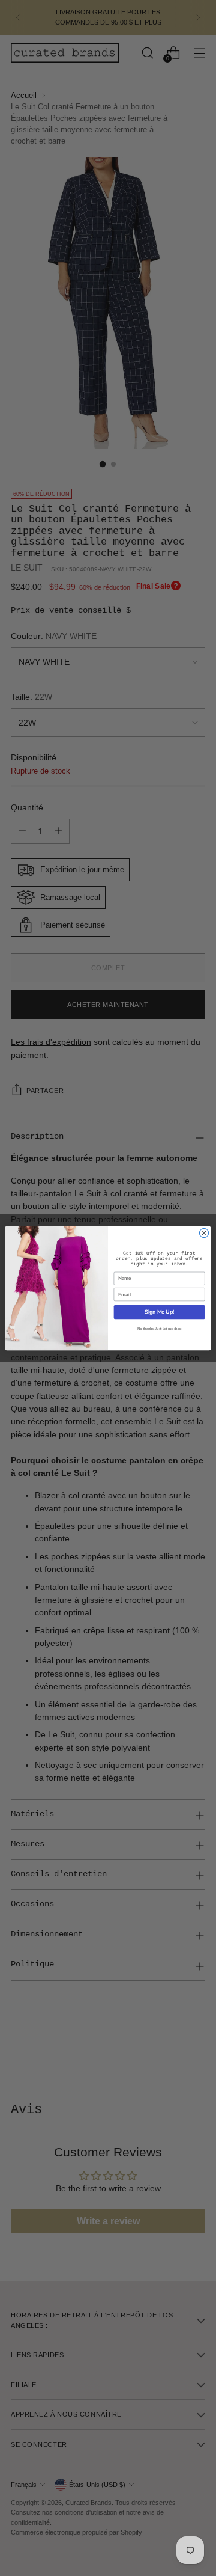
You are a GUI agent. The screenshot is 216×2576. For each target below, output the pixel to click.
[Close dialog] (204, 1233)
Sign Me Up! (159, 1312)
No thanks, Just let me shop (160, 1329)
